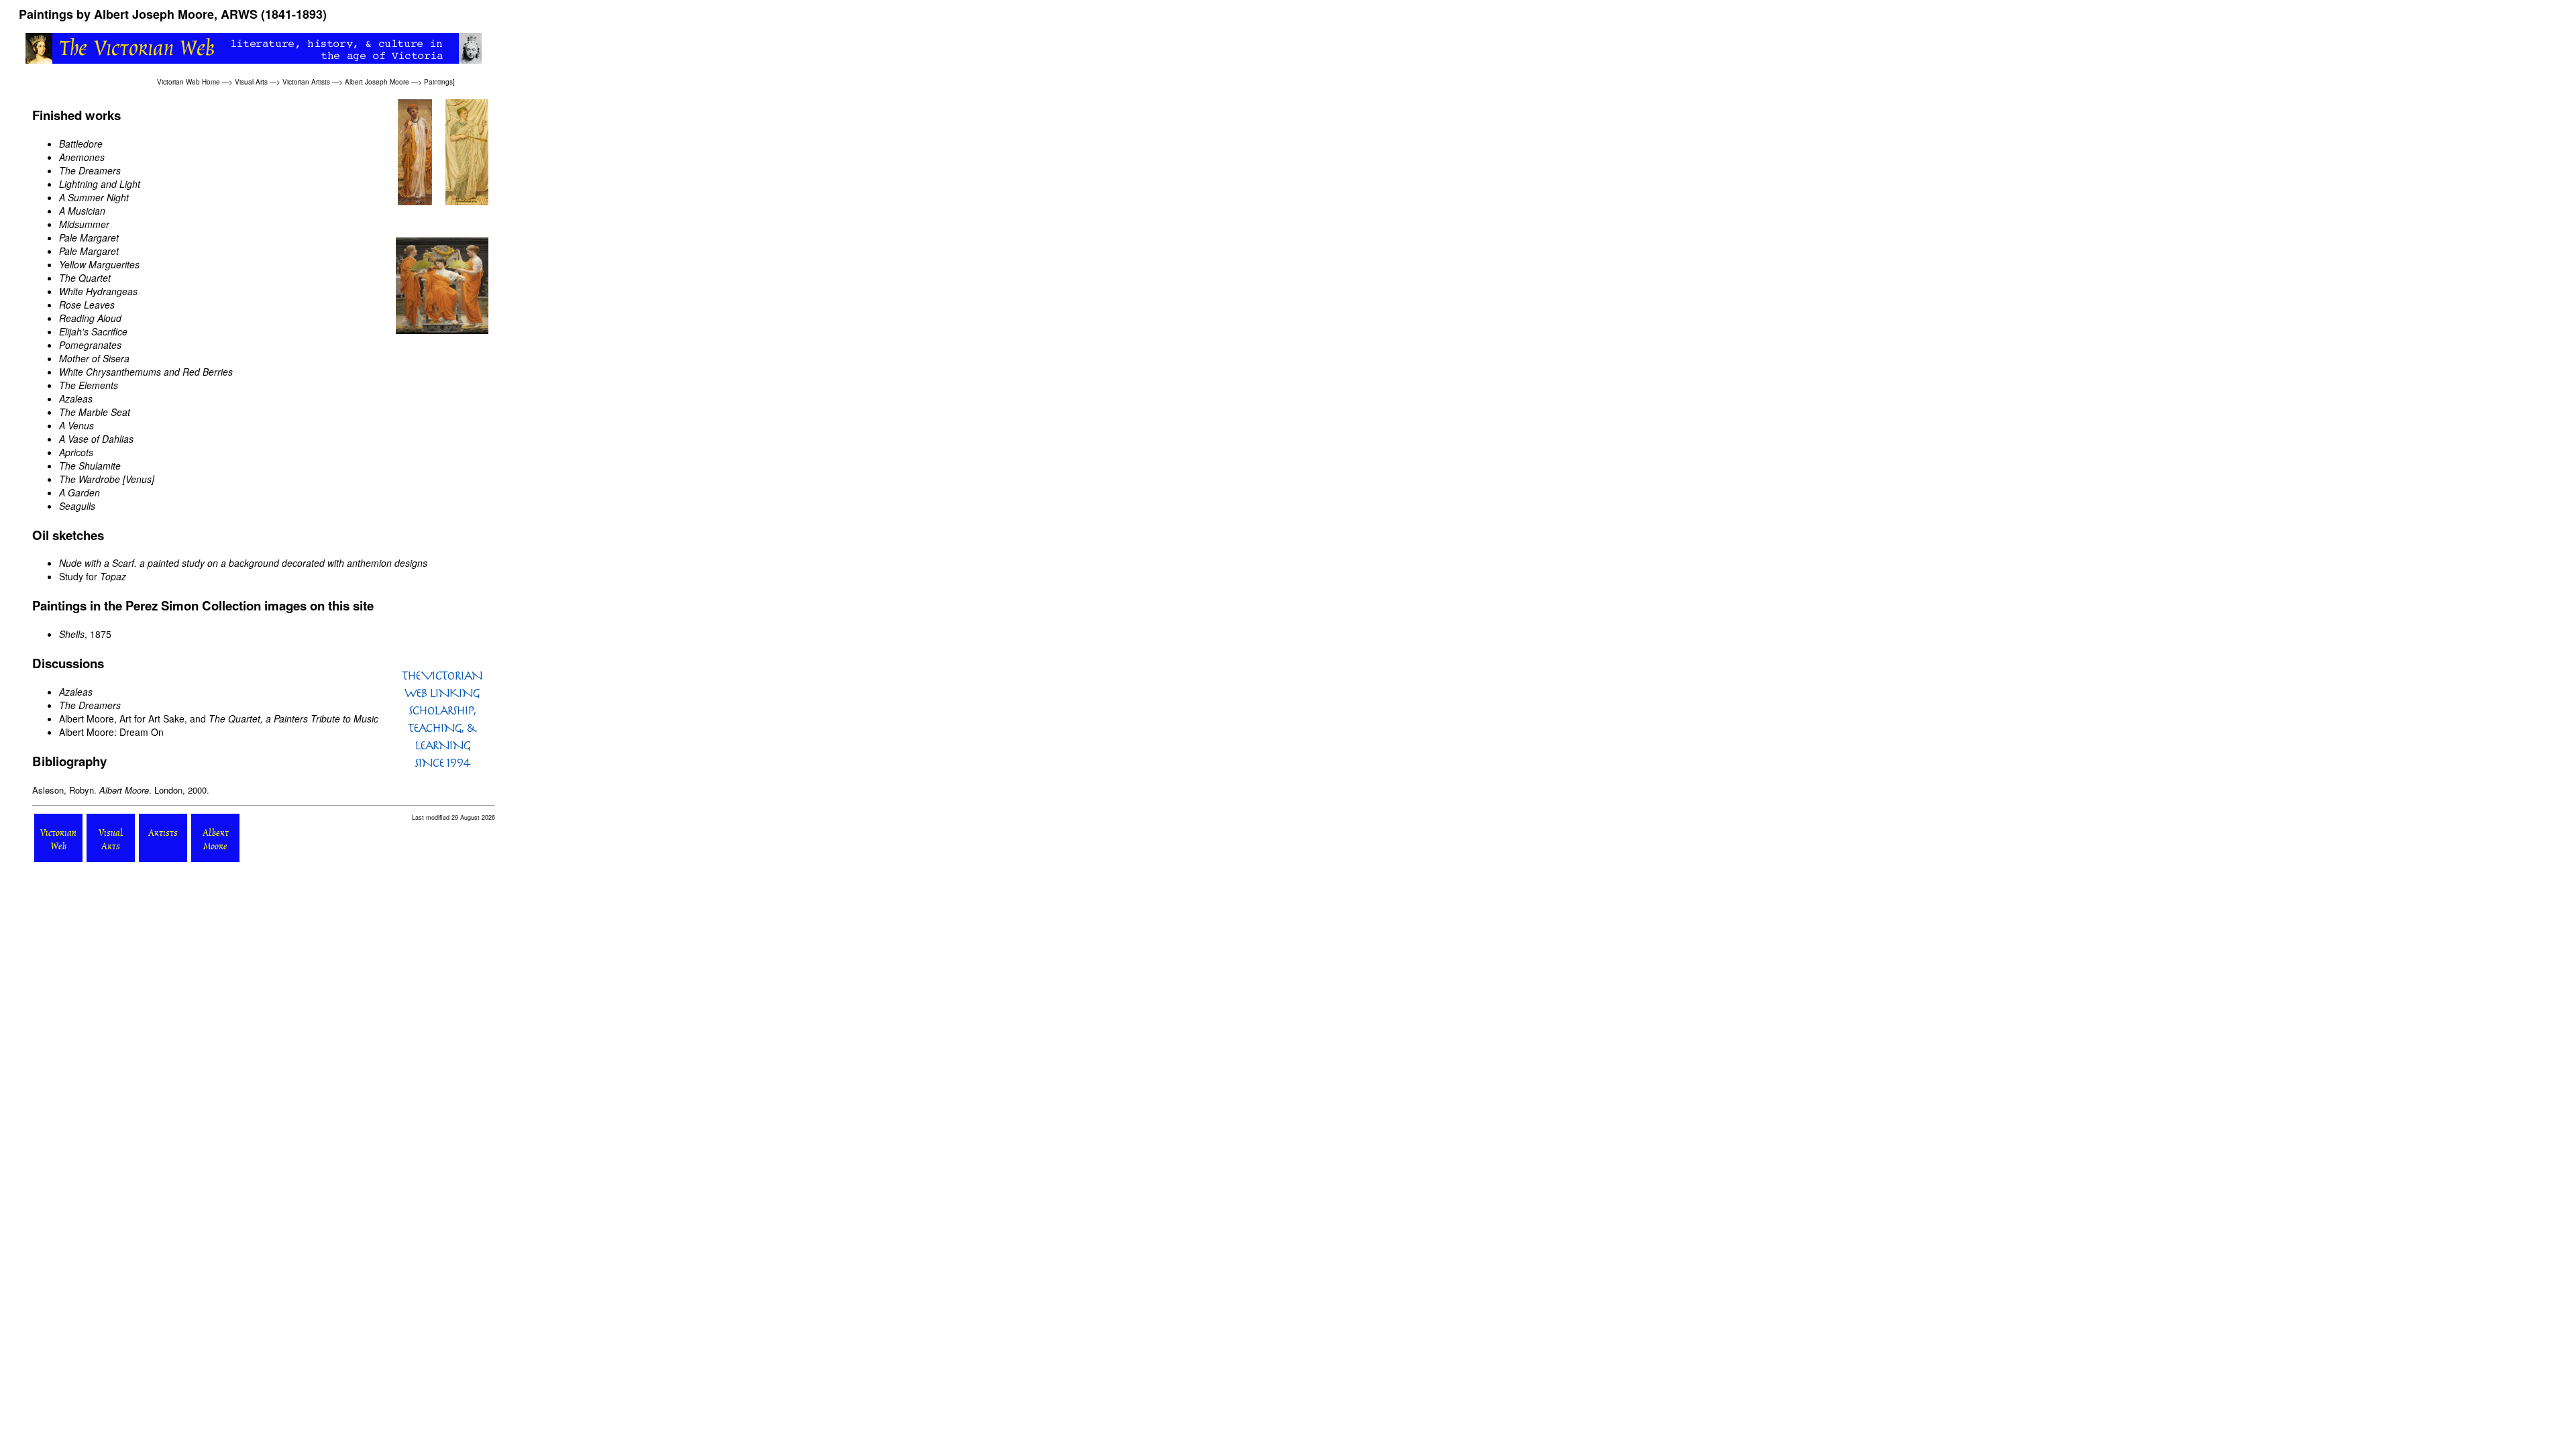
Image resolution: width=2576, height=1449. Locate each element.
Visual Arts (251, 82)
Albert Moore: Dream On (111, 732)
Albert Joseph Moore (377, 82)
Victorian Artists (306, 82)
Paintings (438, 82)
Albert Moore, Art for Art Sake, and (219, 718)
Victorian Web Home (189, 82)
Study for (93, 576)
